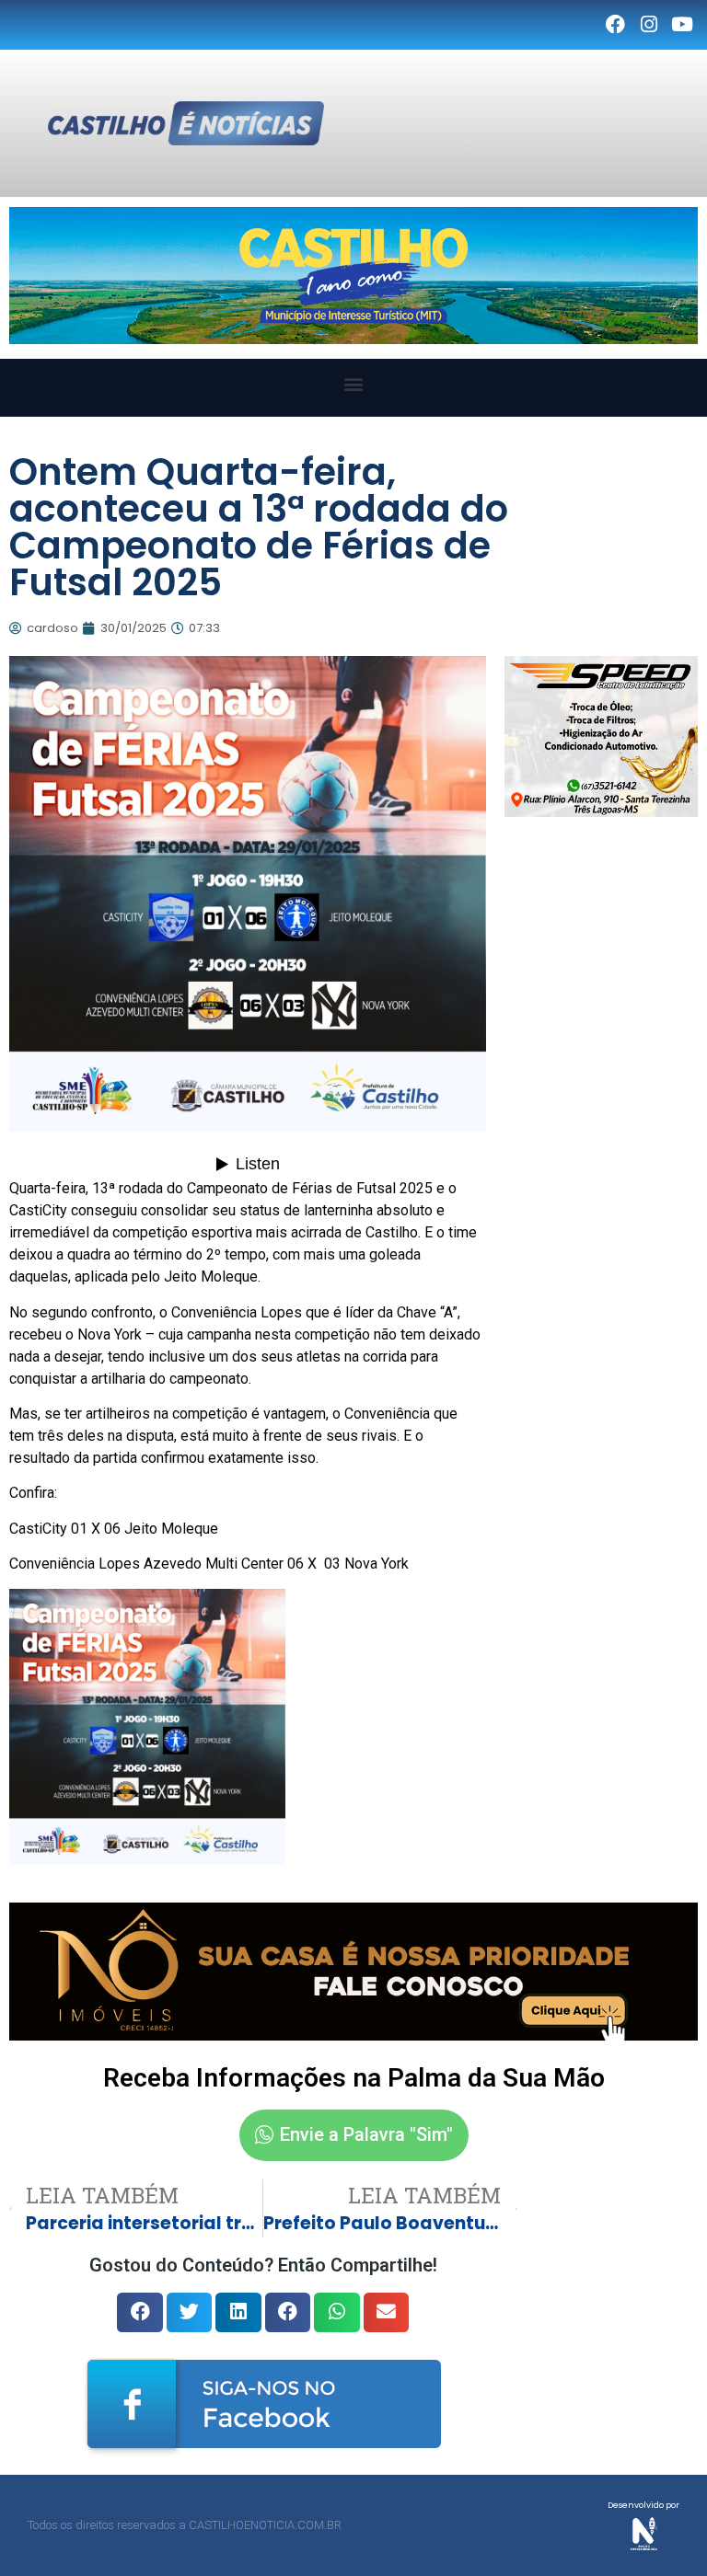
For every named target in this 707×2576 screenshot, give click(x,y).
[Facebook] (615, 25)
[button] (354, 383)
